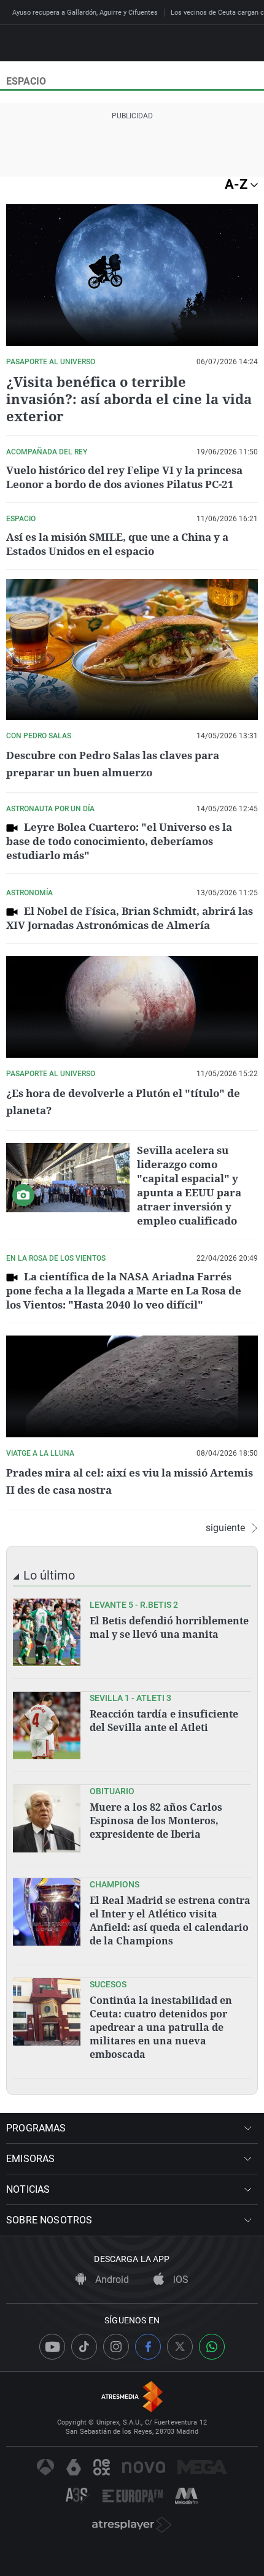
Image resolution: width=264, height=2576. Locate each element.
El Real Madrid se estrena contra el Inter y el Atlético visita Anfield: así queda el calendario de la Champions (170, 1921)
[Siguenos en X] (180, 2347)
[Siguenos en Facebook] (148, 2347)
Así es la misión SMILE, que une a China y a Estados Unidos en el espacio (117, 544)
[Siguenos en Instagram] (116, 2347)
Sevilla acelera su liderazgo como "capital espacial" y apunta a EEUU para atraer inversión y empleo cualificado (189, 1185)
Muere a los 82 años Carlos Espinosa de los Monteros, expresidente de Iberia (156, 1821)
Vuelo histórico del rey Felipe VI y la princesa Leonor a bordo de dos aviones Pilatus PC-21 (124, 477)
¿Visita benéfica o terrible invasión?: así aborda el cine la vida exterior (129, 399)
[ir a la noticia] (47, 1632)
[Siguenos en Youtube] (52, 2347)
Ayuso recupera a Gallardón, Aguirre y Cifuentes (85, 13)
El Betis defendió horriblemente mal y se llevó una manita (169, 1627)
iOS (180, 2280)
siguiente (225, 1528)
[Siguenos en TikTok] (84, 2347)
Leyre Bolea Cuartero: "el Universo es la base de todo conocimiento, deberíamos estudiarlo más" (119, 841)
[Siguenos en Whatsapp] (212, 2347)
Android (111, 2280)
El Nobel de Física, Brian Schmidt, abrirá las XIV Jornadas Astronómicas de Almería (130, 918)
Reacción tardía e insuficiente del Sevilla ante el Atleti (164, 1721)
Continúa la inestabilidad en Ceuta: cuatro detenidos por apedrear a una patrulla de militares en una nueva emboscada (161, 2027)
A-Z (238, 184)
